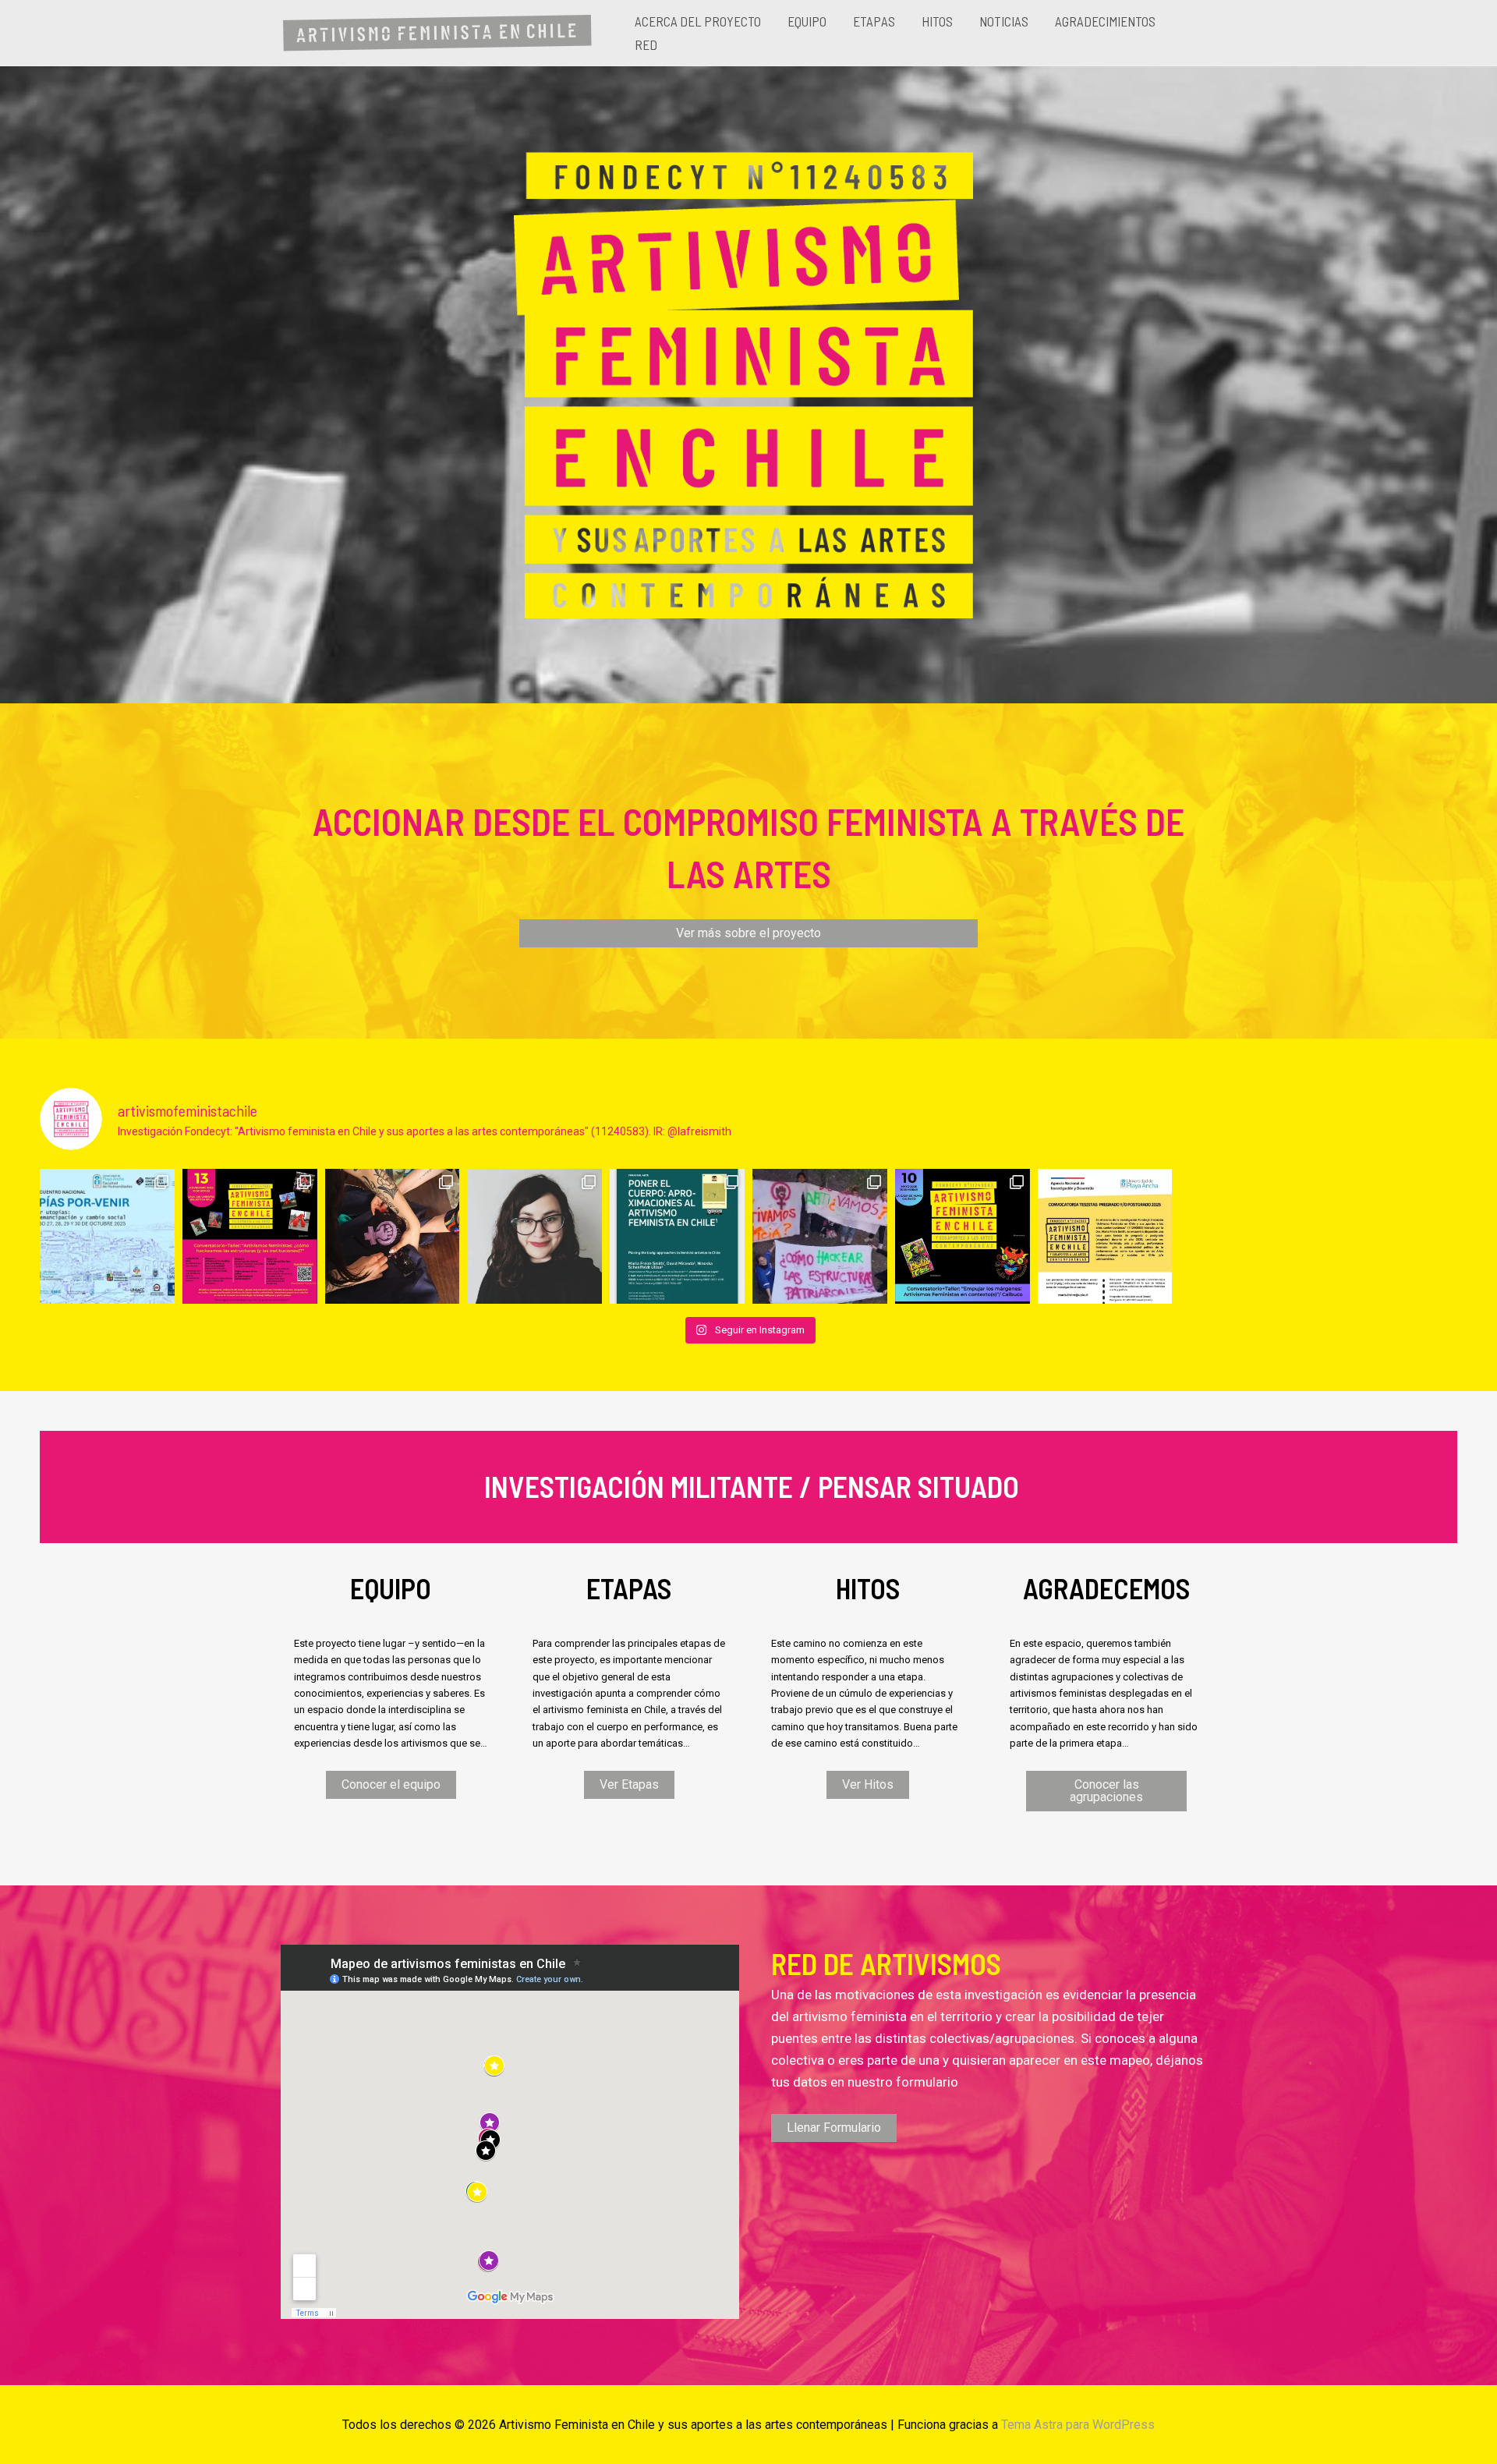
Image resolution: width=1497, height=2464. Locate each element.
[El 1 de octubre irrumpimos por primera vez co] (393, 1236)
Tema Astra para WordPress (1078, 2425)
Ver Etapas (629, 1784)
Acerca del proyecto (698, 21)
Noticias (1004, 21)
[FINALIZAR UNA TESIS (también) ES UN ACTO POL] (534, 1236)
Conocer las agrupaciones (1106, 1791)
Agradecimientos (1105, 21)
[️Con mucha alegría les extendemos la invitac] (250, 1236)
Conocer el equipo (391, 1784)
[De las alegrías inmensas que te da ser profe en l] (820, 1236)
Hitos (937, 21)
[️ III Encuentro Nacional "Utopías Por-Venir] (107, 1236)
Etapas (874, 21)
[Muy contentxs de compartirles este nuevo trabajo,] (677, 1236)
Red (646, 44)
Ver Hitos (868, 1784)
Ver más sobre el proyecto (748, 933)
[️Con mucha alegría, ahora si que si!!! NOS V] (963, 1236)
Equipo (807, 21)
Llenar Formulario (834, 2128)
